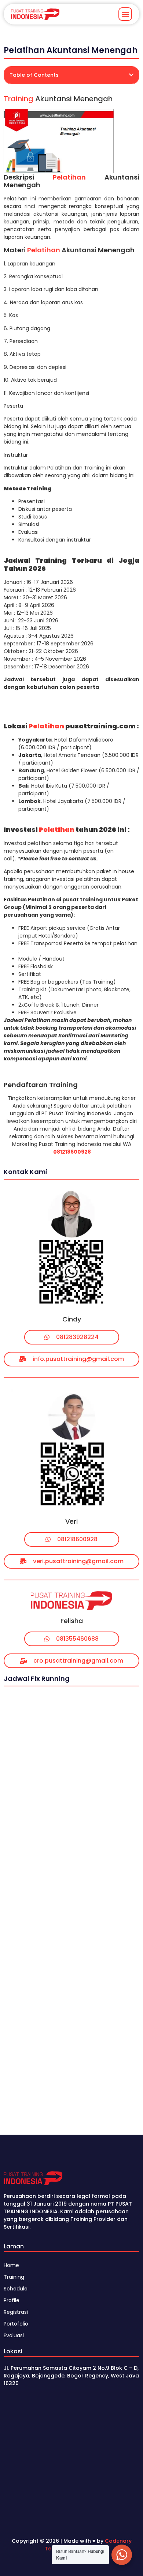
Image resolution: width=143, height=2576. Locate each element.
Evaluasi (14, 2335)
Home (11, 2265)
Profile (12, 2300)
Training (19, 99)
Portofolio (16, 2324)
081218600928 (72, 1152)
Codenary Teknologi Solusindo (88, 2545)
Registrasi (16, 2312)
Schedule (16, 2289)
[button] (125, 14)
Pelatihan (69, 177)
